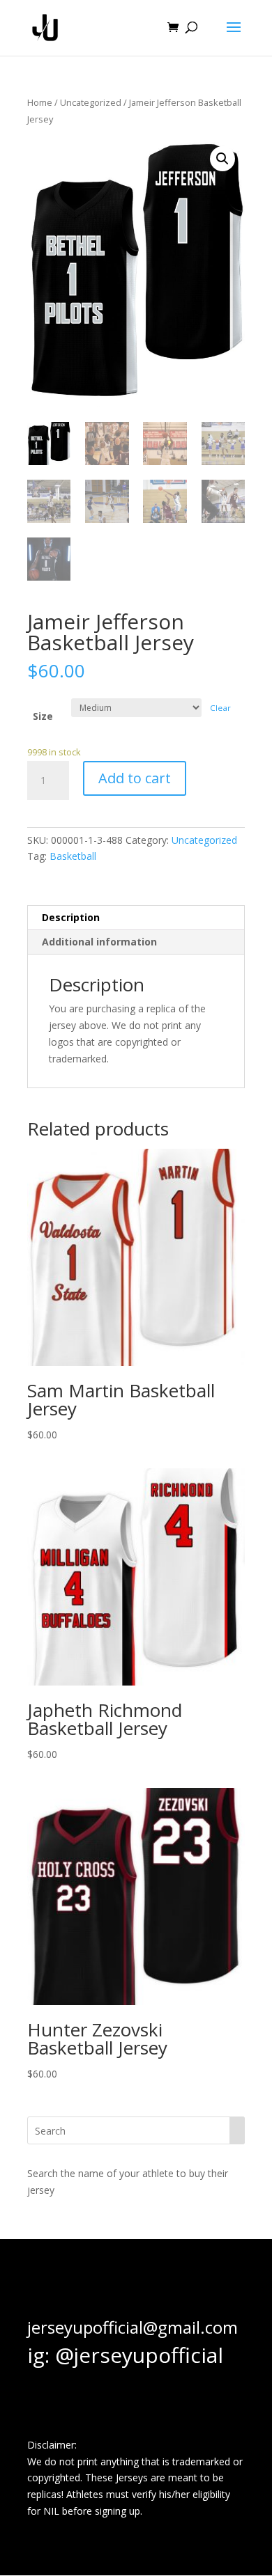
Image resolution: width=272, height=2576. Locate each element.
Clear (220, 708)
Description (71, 917)
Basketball (73, 856)
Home (40, 102)
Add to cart (135, 778)
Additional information (99, 942)
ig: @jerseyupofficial (125, 2355)
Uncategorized (91, 102)
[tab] (136, 918)
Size (43, 716)
